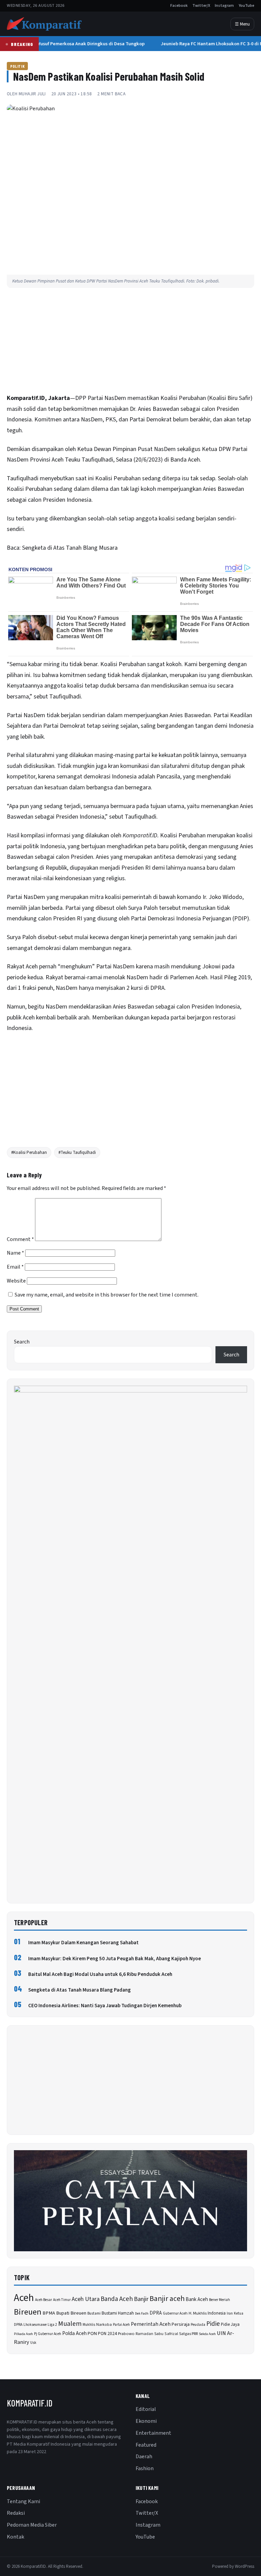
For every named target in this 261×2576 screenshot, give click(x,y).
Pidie (213, 2324)
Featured (146, 2445)
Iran (230, 2313)
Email (15, 1267)
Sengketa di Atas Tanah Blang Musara (70, 548)
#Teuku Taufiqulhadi (77, 1153)
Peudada (198, 2325)
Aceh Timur (62, 2300)
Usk (33, 2343)
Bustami (94, 2313)
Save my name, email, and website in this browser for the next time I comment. (107, 1295)
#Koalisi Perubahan (29, 1153)
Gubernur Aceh (175, 2313)
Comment (20, 1239)
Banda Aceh (117, 2299)
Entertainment (153, 2433)
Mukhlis (89, 2325)
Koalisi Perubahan (183, 398)
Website (16, 1281)
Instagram (224, 6)
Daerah (144, 2457)
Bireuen (28, 2312)
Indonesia (217, 2313)
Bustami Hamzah (118, 2313)
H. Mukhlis (198, 2313)
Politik (17, 66)
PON (92, 2333)
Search (22, 1342)
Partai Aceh (121, 2325)
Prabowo (126, 2334)
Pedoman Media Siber (32, 2525)
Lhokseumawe (35, 2325)
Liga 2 (52, 2325)
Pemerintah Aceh (151, 2324)
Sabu (159, 2334)
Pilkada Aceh (23, 2334)
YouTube (246, 6)
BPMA (49, 2313)
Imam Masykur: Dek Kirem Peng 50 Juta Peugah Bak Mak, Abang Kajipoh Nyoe (115, 1959)
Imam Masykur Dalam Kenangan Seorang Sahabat (83, 1943)
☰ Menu (242, 24)
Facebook (179, 6)
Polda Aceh (74, 2333)
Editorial (146, 2409)
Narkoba (104, 2325)
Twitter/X (201, 6)
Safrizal (171, 2334)
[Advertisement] (130, 342)
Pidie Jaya (230, 2324)
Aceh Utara (86, 2299)
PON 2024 (107, 2333)
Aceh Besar (43, 2300)
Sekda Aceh (207, 2334)
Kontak (15, 2537)
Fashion (145, 2468)
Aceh (24, 2298)
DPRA (156, 2313)
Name (15, 1253)
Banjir (141, 2299)
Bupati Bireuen (71, 2313)
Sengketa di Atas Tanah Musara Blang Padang (80, 1990)
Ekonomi (146, 2421)
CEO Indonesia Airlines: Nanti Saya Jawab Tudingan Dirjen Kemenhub (105, 2006)
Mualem (70, 2324)
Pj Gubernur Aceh (48, 2334)
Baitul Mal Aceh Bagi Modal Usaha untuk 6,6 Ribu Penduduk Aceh (100, 1974)
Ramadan (144, 2334)
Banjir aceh (167, 2299)
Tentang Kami (23, 2501)
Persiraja (181, 2324)
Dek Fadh (142, 2313)
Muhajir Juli (32, 94)
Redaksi (16, 2513)
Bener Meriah (220, 2300)
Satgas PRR (188, 2334)
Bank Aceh (197, 2299)
